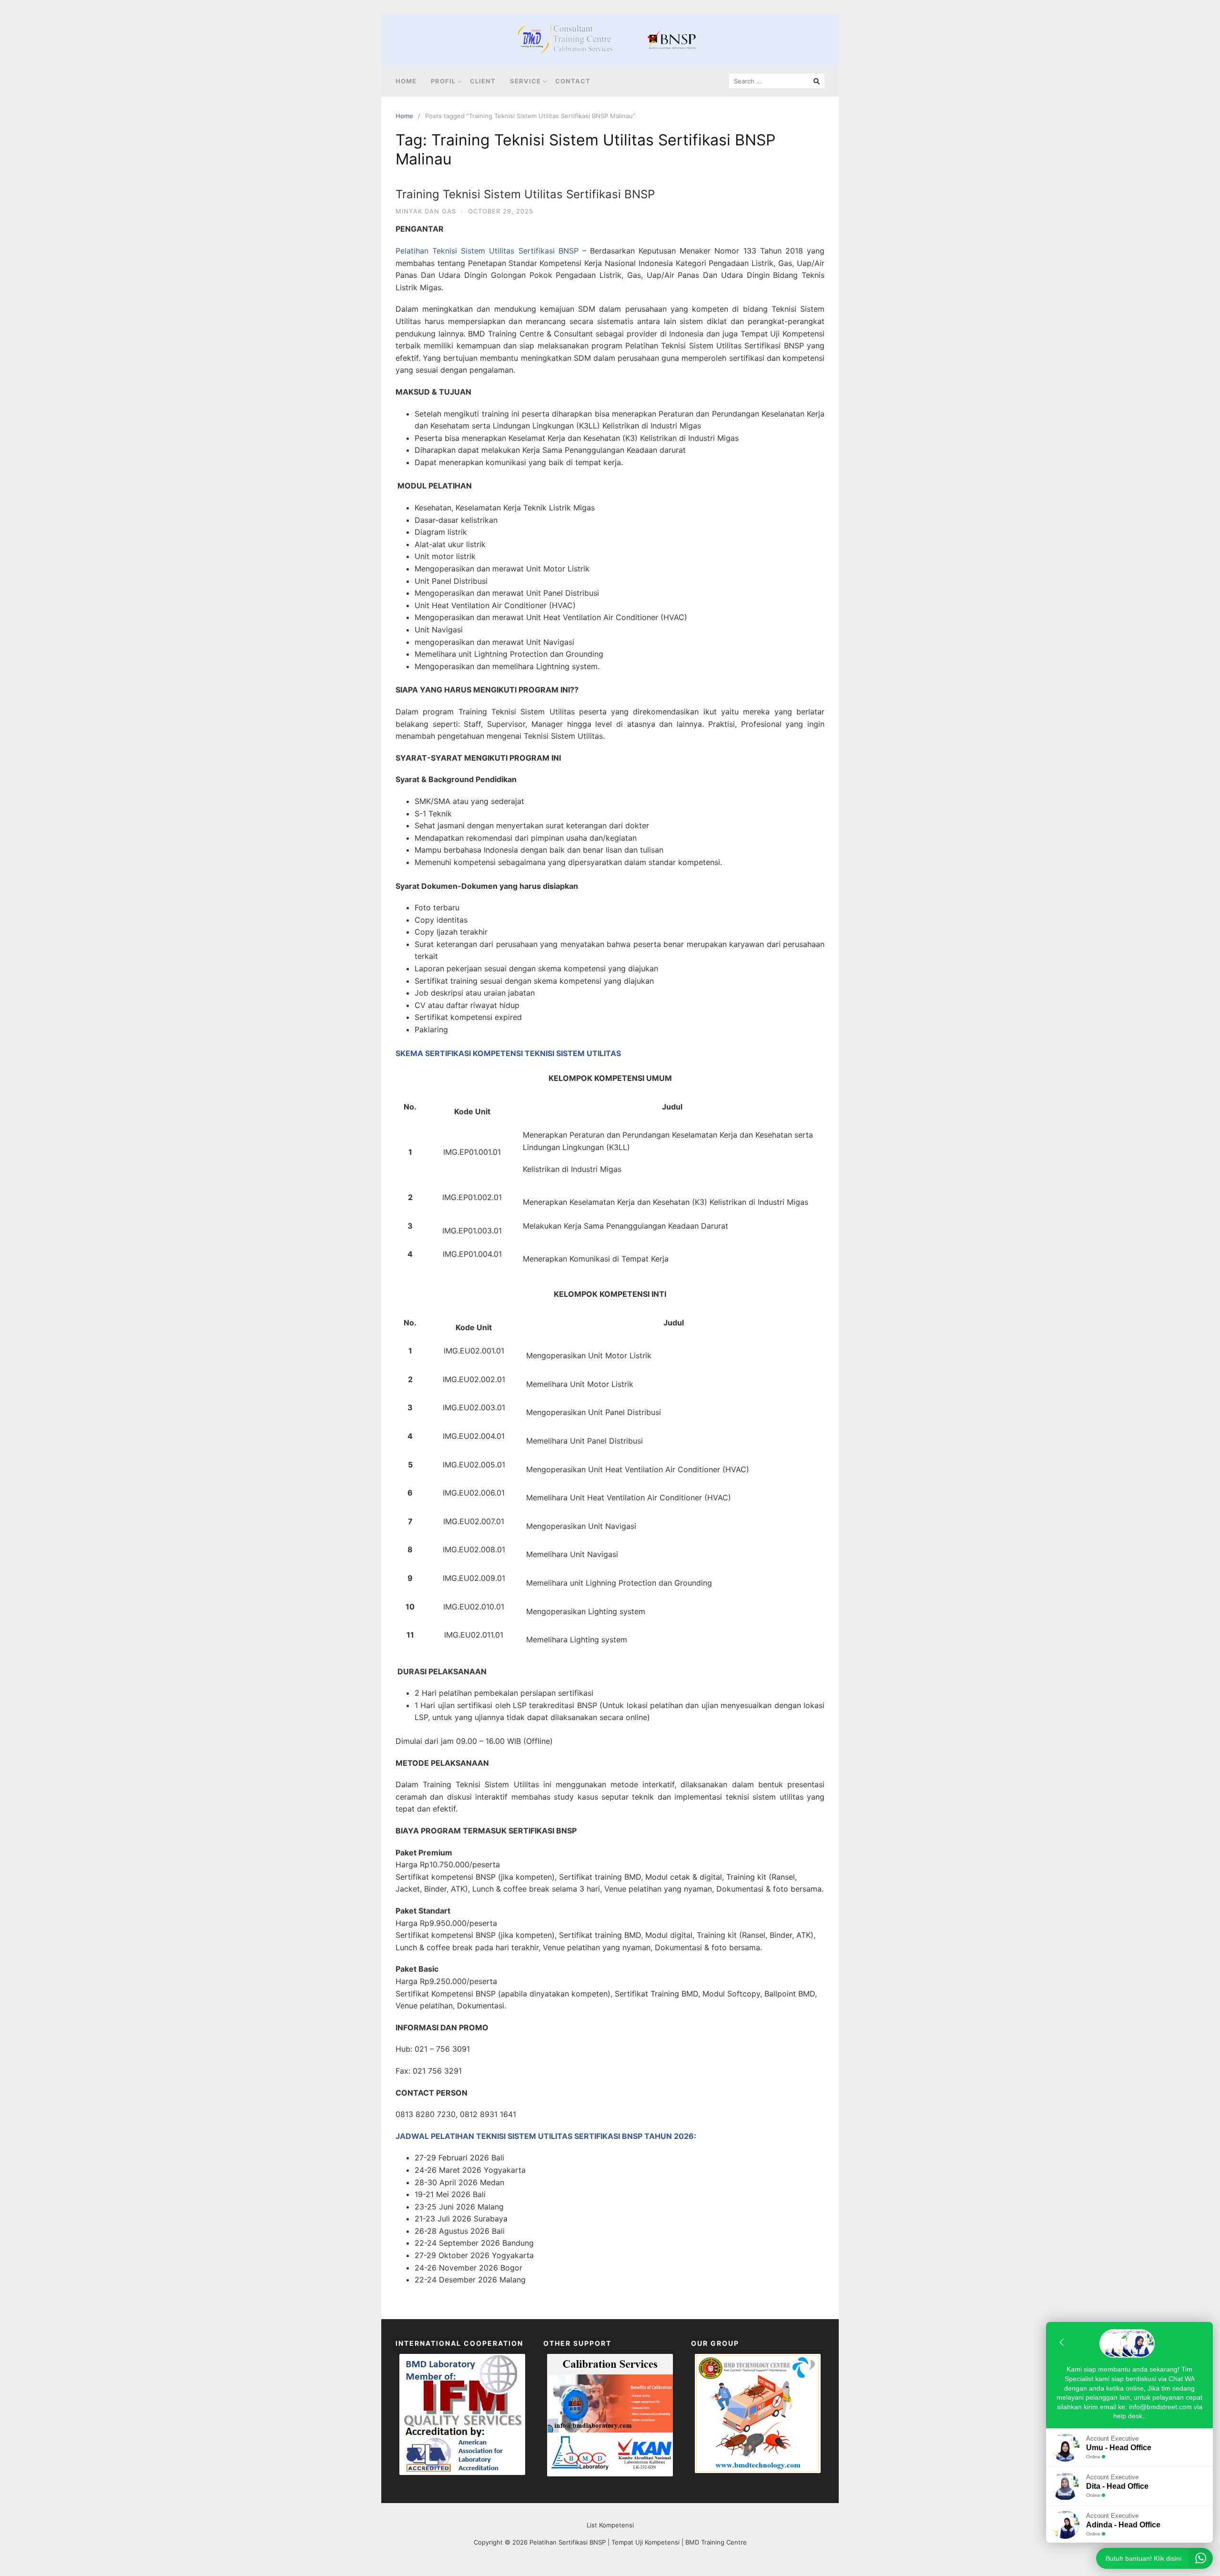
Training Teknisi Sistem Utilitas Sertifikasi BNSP (525, 194)
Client (483, 81)
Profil (443, 81)
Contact (573, 81)
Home (406, 81)
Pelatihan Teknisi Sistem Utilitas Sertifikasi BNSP (487, 251)
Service (525, 81)
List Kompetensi (610, 2525)
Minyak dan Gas (426, 211)
